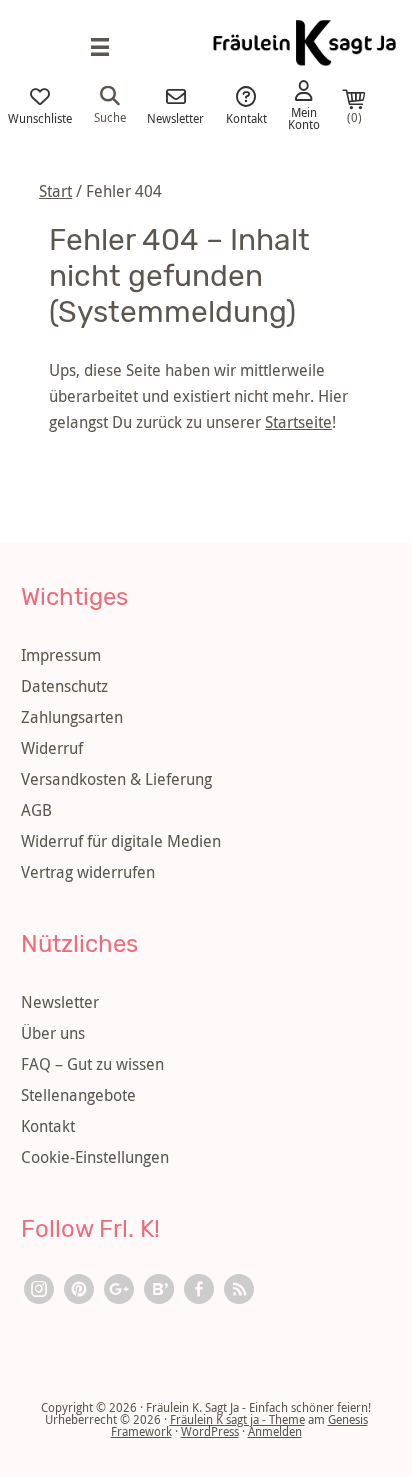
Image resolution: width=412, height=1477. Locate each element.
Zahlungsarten (72, 717)
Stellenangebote (78, 1095)
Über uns (53, 1033)
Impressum (61, 655)
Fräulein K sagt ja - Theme (237, 1419)
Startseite (298, 422)
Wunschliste (40, 117)
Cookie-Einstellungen (95, 1157)
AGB (36, 810)
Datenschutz (64, 686)
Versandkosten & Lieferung (116, 779)
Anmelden (275, 1431)
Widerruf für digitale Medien (121, 841)
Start (55, 191)
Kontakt (246, 117)
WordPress (210, 1431)
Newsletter (175, 117)
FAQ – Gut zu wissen (92, 1064)
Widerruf (52, 748)
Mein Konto (304, 117)
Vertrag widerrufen (88, 872)
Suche (110, 116)
